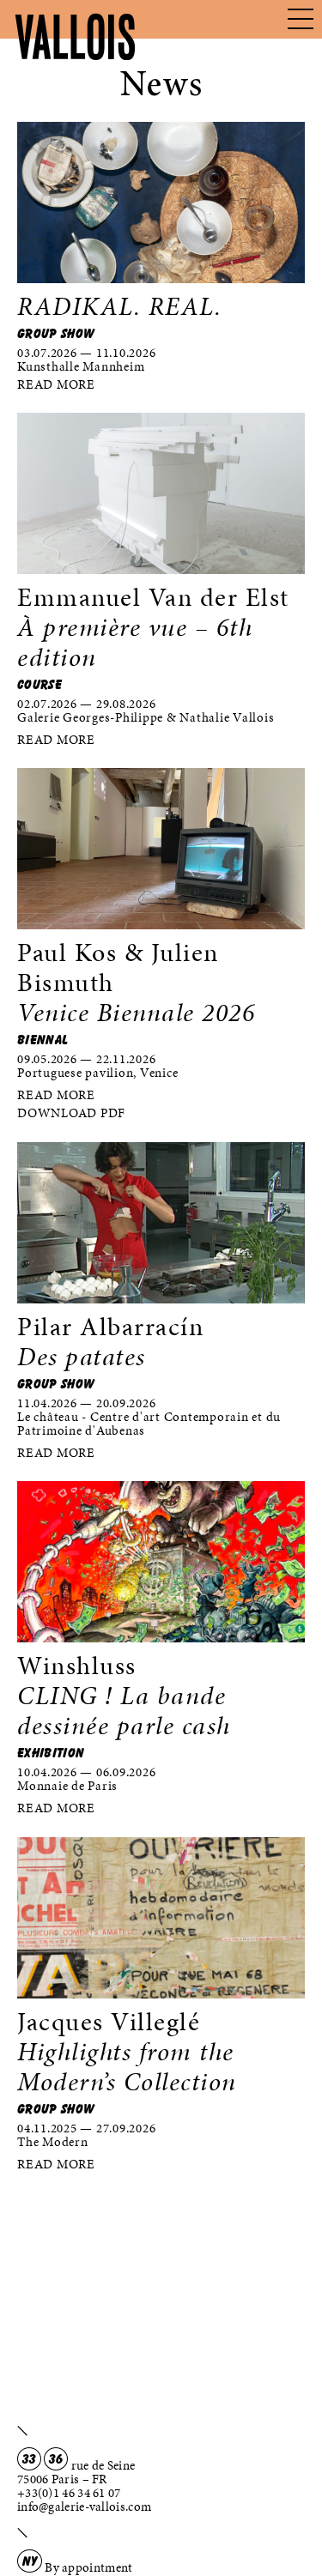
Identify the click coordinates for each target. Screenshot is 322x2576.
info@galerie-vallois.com (84, 2506)
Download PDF (71, 1113)
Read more (56, 384)
